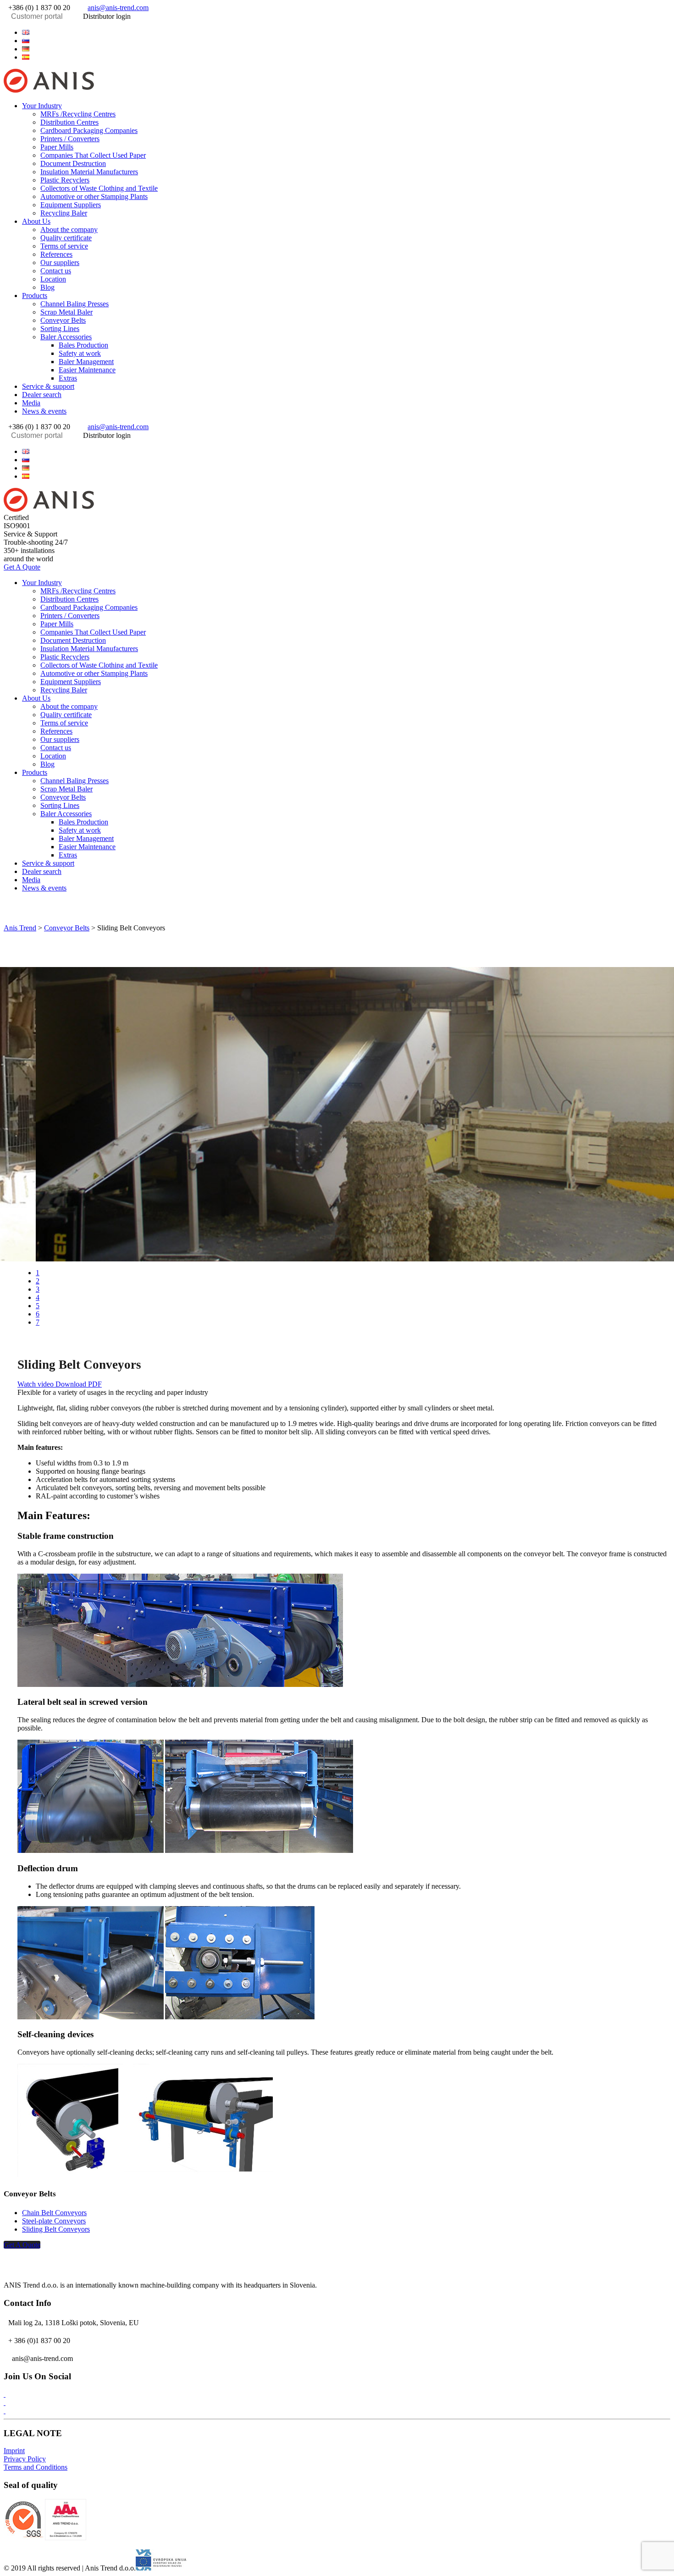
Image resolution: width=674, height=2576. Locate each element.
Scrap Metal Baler (66, 312)
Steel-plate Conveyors (54, 2221)
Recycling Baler (64, 213)
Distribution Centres (69, 122)
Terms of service (64, 246)
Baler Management (86, 362)
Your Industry (42, 106)
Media (31, 403)
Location (53, 279)
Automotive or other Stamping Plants (94, 196)
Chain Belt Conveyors (54, 2213)
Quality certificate (66, 238)
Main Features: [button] (54, 1515)
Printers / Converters (70, 139)
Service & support (48, 386)
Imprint (14, 2451)
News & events (44, 411)
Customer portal (37, 16)
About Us (36, 221)
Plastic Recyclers (65, 180)
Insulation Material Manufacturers (89, 172)
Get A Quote (22, 567)
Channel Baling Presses (75, 304)
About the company (69, 229)
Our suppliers (60, 263)
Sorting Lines (60, 329)
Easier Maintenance (87, 370)
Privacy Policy (25, 2459)
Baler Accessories (66, 337)
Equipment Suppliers (71, 205)
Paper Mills (57, 147)
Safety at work (80, 353)
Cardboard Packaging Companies (89, 130)
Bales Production (83, 345)
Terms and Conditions (36, 2467)
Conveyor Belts (63, 320)
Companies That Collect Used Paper (93, 155)
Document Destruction (73, 163)
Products (35, 296)
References (56, 254)
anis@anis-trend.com (118, 8)
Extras (68, 378)
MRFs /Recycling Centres (78, 114)
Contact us (56, 271)
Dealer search (42, 395)
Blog (47, 287)
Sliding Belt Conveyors (56, 2229)
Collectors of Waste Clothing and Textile (99, 188)
